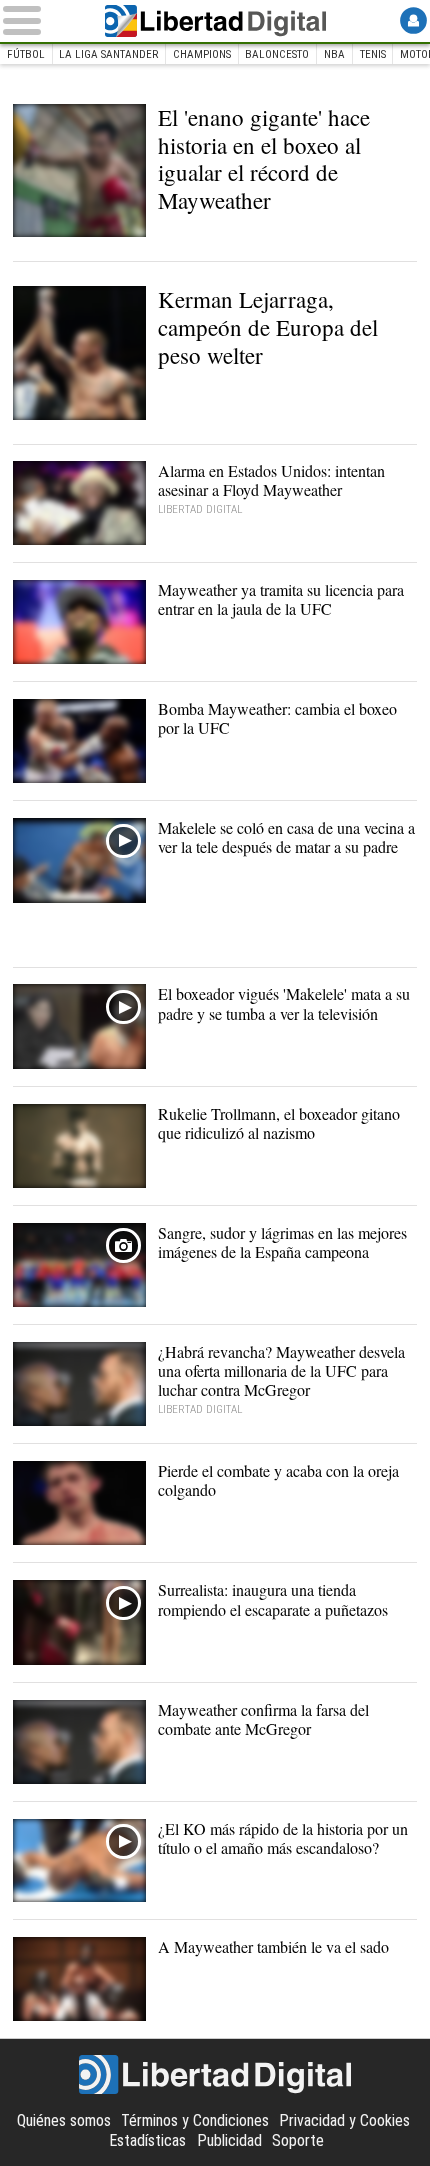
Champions (202, 54)
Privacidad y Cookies (344, 2120)
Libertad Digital (215, 21)
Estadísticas (147, 2140)
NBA (334, 54)
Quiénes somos (64, 2120)
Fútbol (26, 54)
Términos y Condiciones (195, 2120)
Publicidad (229, 2140)
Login (413, 20)
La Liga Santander (108, 54)
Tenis (373, 54)
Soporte (298, 2140)
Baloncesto (277, 54)
